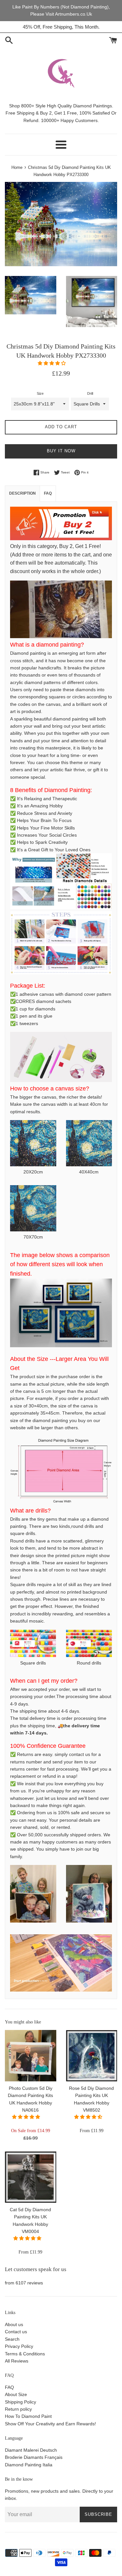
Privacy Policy (19, 2346)
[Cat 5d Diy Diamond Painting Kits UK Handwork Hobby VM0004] (31, 2177)
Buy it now (61, 451)
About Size (16, 2394)
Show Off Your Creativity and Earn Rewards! (50, 2424)
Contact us (16, 2332)
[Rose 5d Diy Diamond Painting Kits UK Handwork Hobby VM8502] (92, 2056)
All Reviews (17, 2361)
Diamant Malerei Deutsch (31, 2450)
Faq (48, 493)
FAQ (9, 2387)
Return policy (18, 2409)
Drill (90, 393)
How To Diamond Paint (28, 2416)
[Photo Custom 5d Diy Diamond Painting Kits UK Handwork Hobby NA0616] (31, 2056)
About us (14, 2324)
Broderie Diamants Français (34, 2457)
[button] (52, 363)
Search (12, 2339)
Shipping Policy (20, 2402)
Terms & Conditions (25, 2354)
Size (40, 393)
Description (22, 493)
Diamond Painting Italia (29, 2465)
